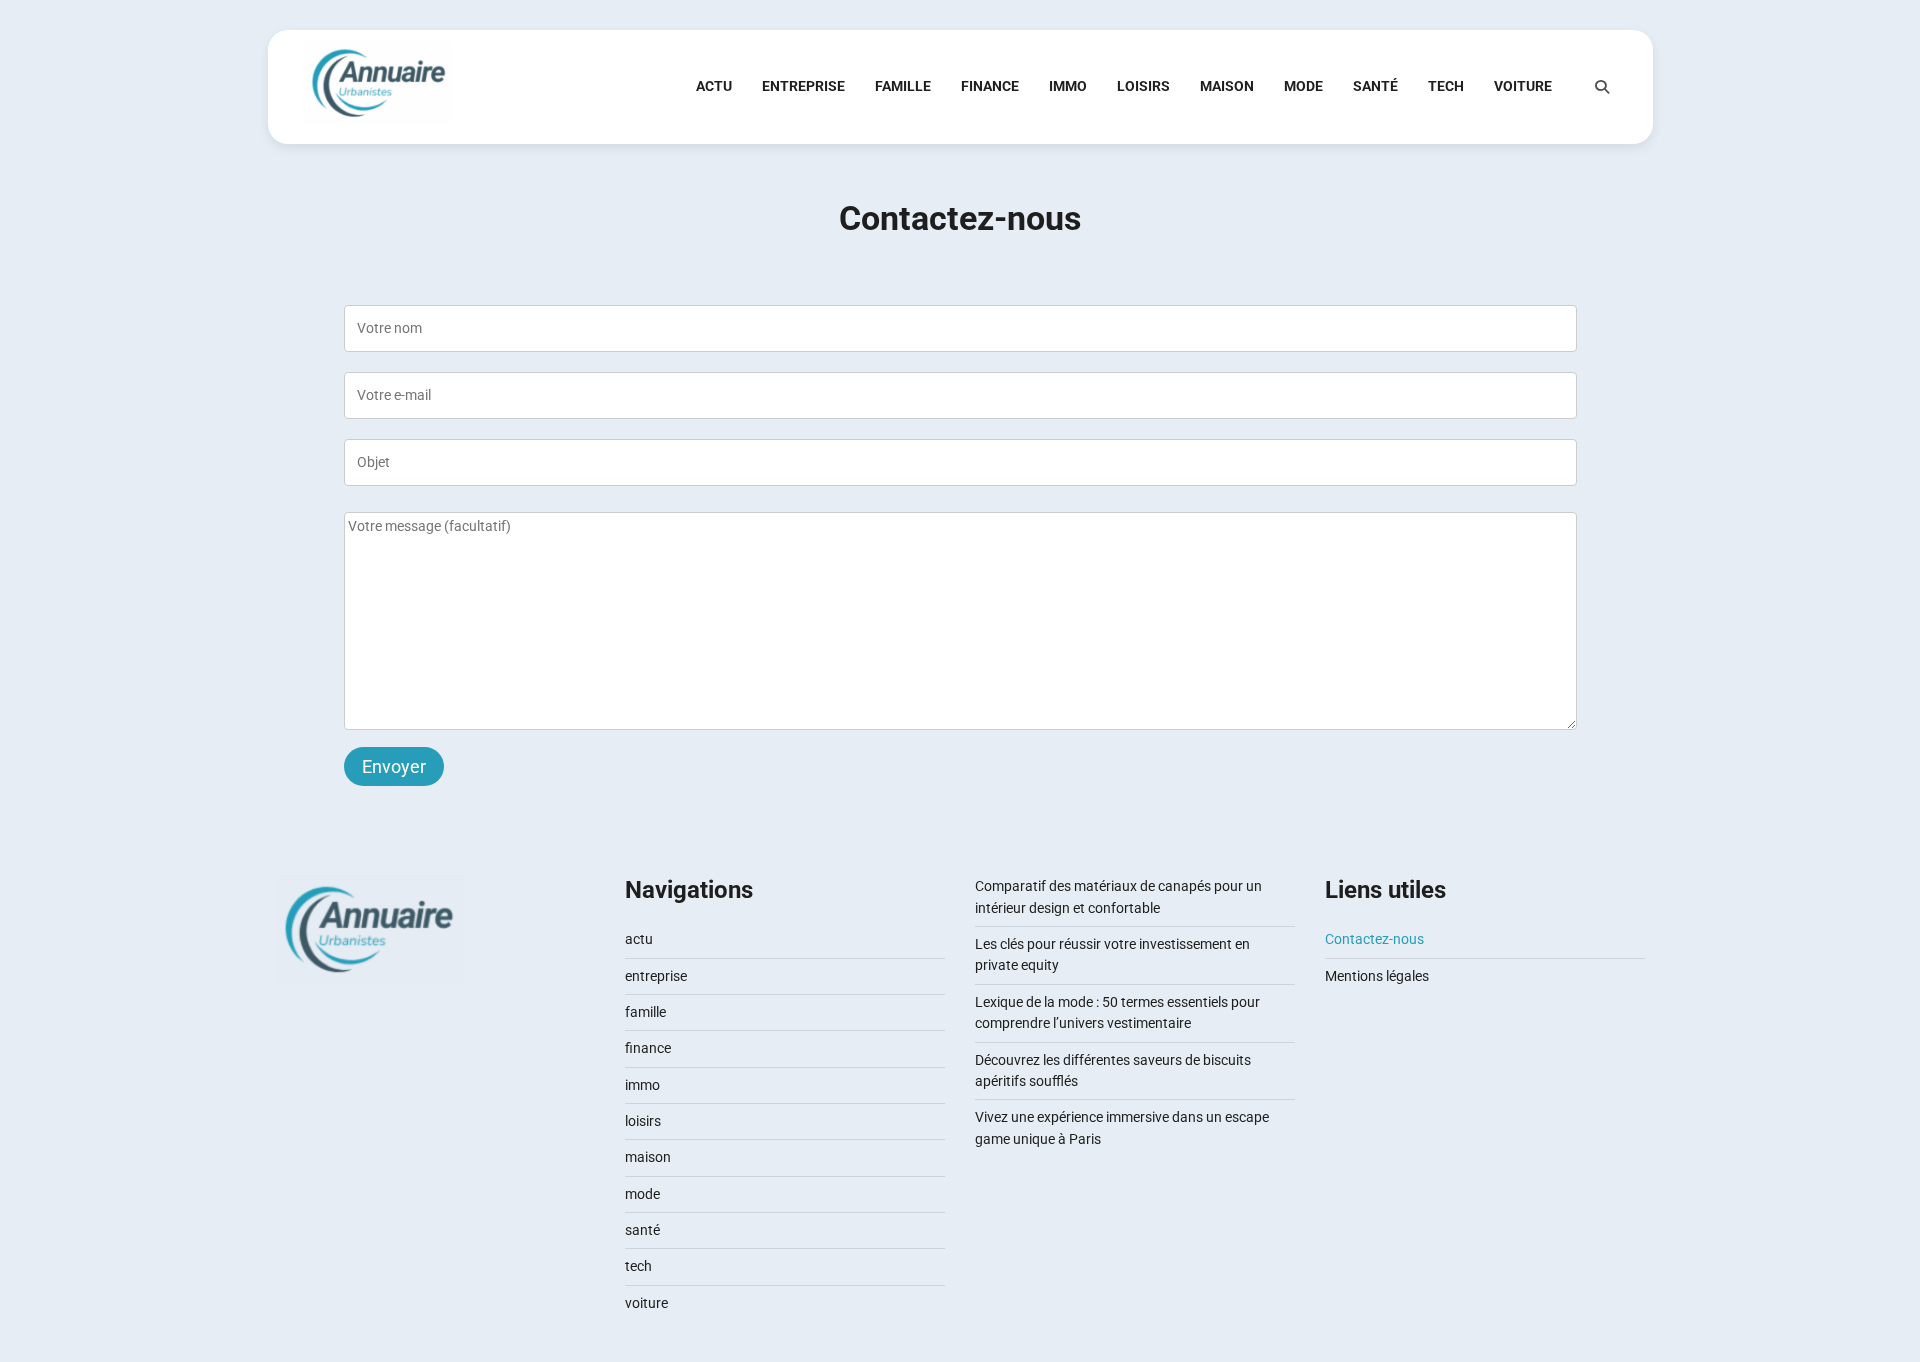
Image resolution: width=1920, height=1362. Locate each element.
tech (1446, 86)
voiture (1523, 86)
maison (1227, 86)
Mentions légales (1377, 976)
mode (1303, 86)
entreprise (803, 86)
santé (1375, 86)
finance (990, 86)
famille (903, 86)
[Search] (1602, 87)
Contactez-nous (1374, 939)
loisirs (1143, 86)
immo (1068, 86)
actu (714, 86)
